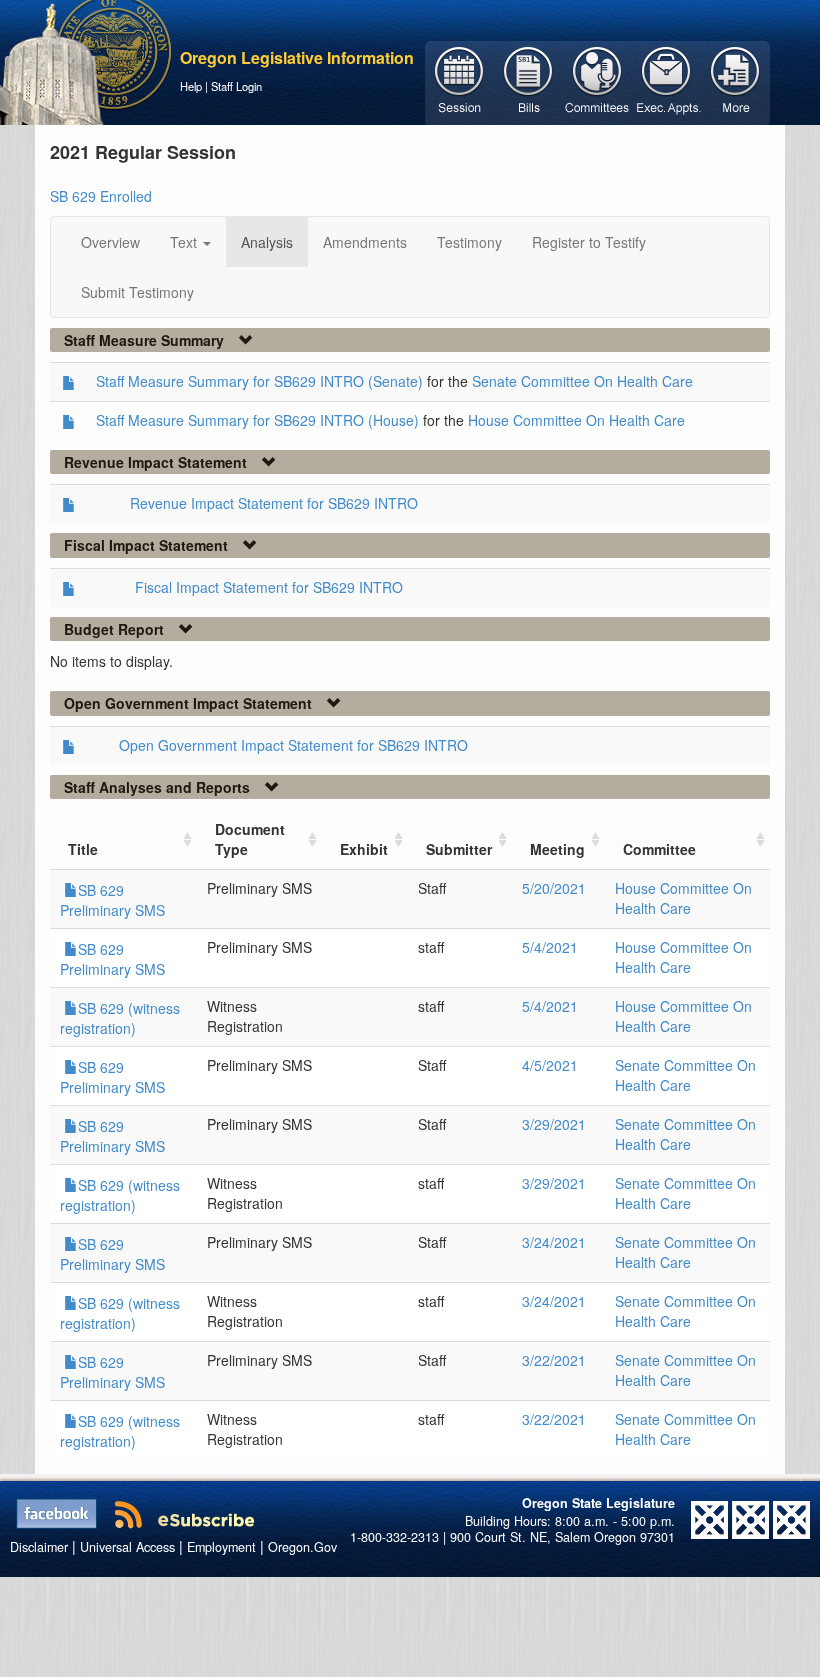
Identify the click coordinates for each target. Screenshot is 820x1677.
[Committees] (597, 81)
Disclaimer (39, 1547)
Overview (110, 242)
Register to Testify (589, 242)
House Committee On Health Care (576, 420)
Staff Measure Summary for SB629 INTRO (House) (257, 420)
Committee (659, 849)
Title (83, 849)
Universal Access (127, 1547)
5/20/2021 (554, 888)
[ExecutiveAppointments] (666, 81)
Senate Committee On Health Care (582, 381)
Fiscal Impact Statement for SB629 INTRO (269, 587)
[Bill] (528, 81)
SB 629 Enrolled (101, 196)
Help (191, 86)
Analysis (267, 242)
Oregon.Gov (302, 1547)
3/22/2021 (554, 1360)
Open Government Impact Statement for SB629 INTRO (293, 745)
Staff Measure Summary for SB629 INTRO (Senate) (259, 381)
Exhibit (364, 849)
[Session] (459, 81)
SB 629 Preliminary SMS (112, 900)
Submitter (459, 849)
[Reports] (735, 81)
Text (185, 242)
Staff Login (236, 86)
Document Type (250, 839)
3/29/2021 (554, 1124)
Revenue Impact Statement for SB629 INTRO (274, 503)
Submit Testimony (137, 292)
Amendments (365, 242)
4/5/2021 (550, 1065)
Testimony (469, 242)
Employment (221, 1547)
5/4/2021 (550, 947)
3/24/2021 (554, 1242)
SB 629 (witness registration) (120, 1018)
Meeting (557, 849)
